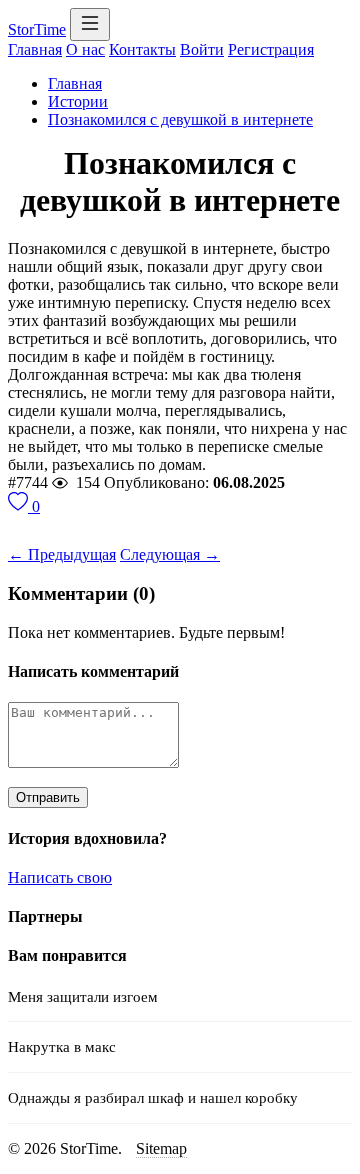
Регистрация (271, 49)
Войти (202, 49)
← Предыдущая (62, 554)
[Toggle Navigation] (90, 24)
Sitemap (161, 1148)
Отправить (48, 797)
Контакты (142, 49)
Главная (35, 49)
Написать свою (60, 877)
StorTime (37, 29)
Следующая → (170, 554)
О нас (85, 49)
